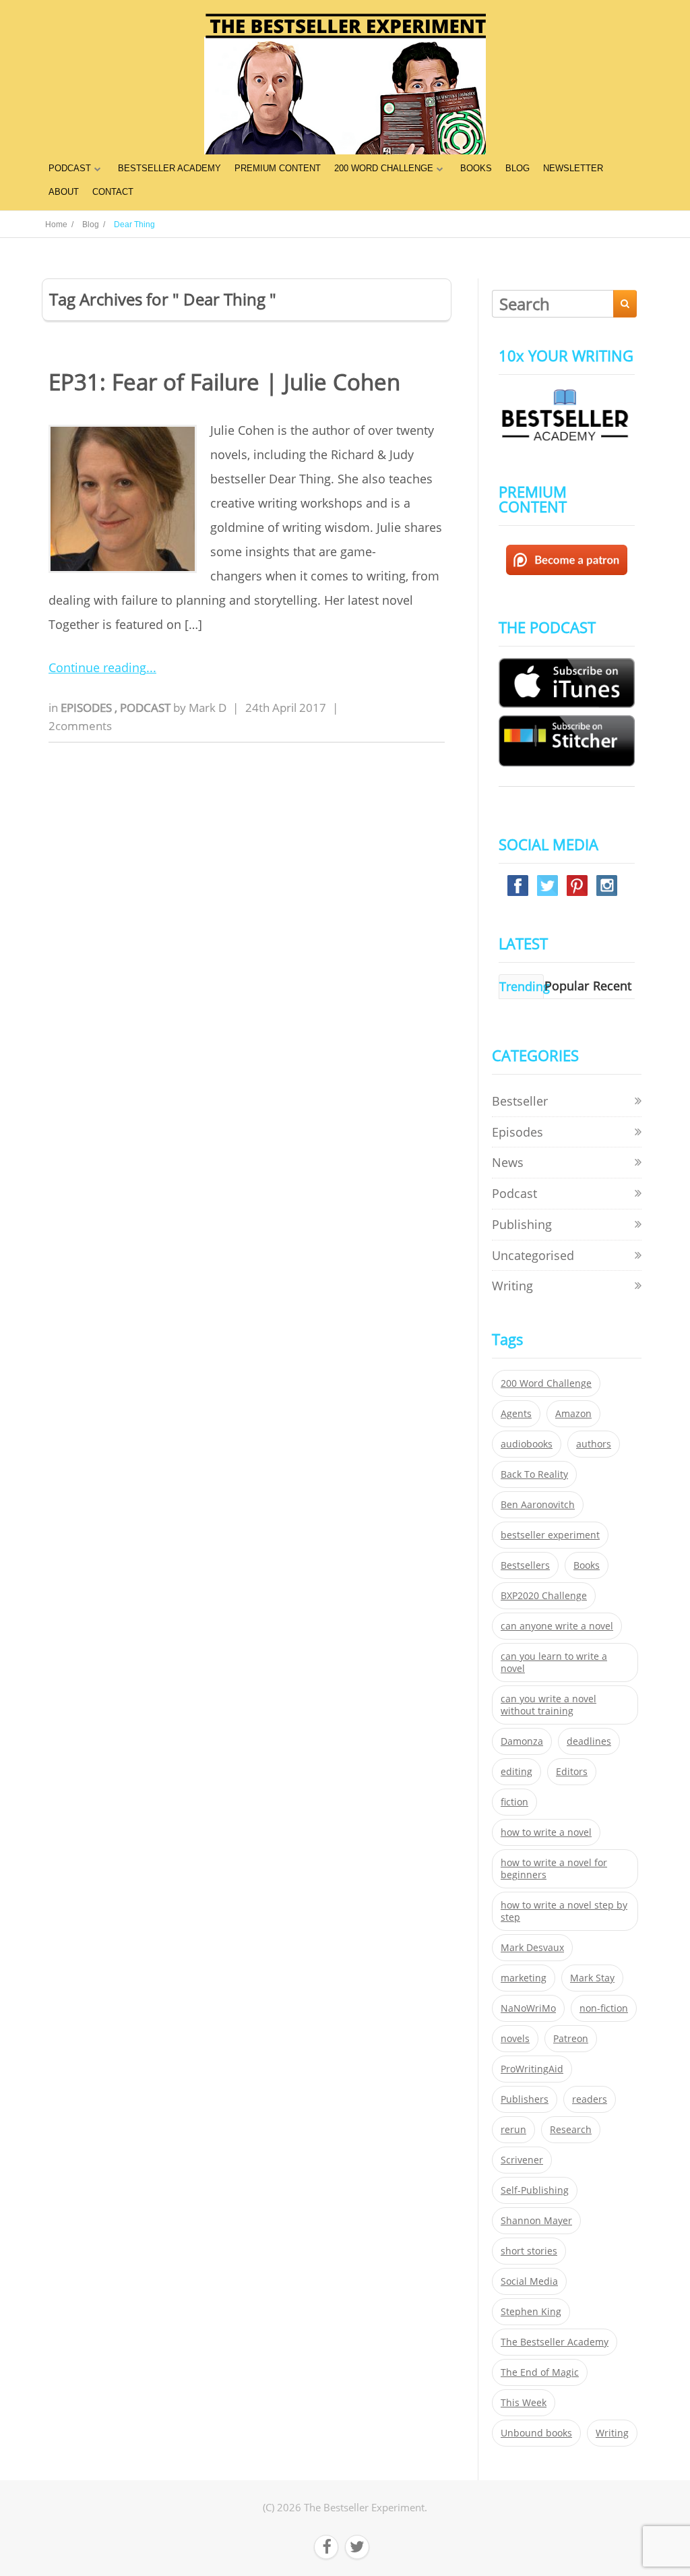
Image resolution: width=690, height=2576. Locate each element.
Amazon (573, 1414)
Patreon (571, 2039)
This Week (524, 2403)
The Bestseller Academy (555, 2342)
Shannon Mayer (536, 2221)
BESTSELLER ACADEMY (169, 168)
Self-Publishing (535, 2190)
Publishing (522, 1224)
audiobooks (527, 1444)
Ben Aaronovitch (538, 1505)
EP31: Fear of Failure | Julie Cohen (224, 382)
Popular (567, 986)
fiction (514, 1802)
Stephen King (531, 2312)
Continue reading (97, 667)
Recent (612, 986)
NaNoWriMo (528, 2008)
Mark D (208, 708)
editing (516, 1772)
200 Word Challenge (546, 1383)
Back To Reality (534, 1474)
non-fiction (604, 2008)
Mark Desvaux (532, 1948)
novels (515, 2039)
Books (587, 1565)
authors (594, 1444)
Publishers (525, 2099)
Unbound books (536, 2433)
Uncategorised (533, 1255)
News (508, 1162)
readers (590, 2099)
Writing (512, 1286)
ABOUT (64, 192)
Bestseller (520, 1101)
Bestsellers (525, 1565)
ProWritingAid (532, 2069)
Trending (525, 986)
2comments (80, 726)
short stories (529, 2251)
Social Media (529, 2281)
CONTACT (113, 192)
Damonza (522, 1741)
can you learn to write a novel (554, 1663)
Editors (572, 1772)
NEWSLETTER (573, 168)
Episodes (88, 708)
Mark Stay (592, 1978)
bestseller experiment (550, 1535)
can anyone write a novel (557, 1626)
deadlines (589, 1741)
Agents (516, 1414)
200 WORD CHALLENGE (384, 168)
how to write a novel (546, 1832)
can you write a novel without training (548, 1705)
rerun (513, 2130)
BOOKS (476, 168)
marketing (524, 1978)
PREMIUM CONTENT (278, 168)
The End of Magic (540, 2372)
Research (571, 2130)
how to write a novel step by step (564, 1911)
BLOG (517, 168)
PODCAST (70, 168)
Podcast (147, 708)
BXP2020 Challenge (544, 1596)
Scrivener (522, 2160)
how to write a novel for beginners (554, 1869)
